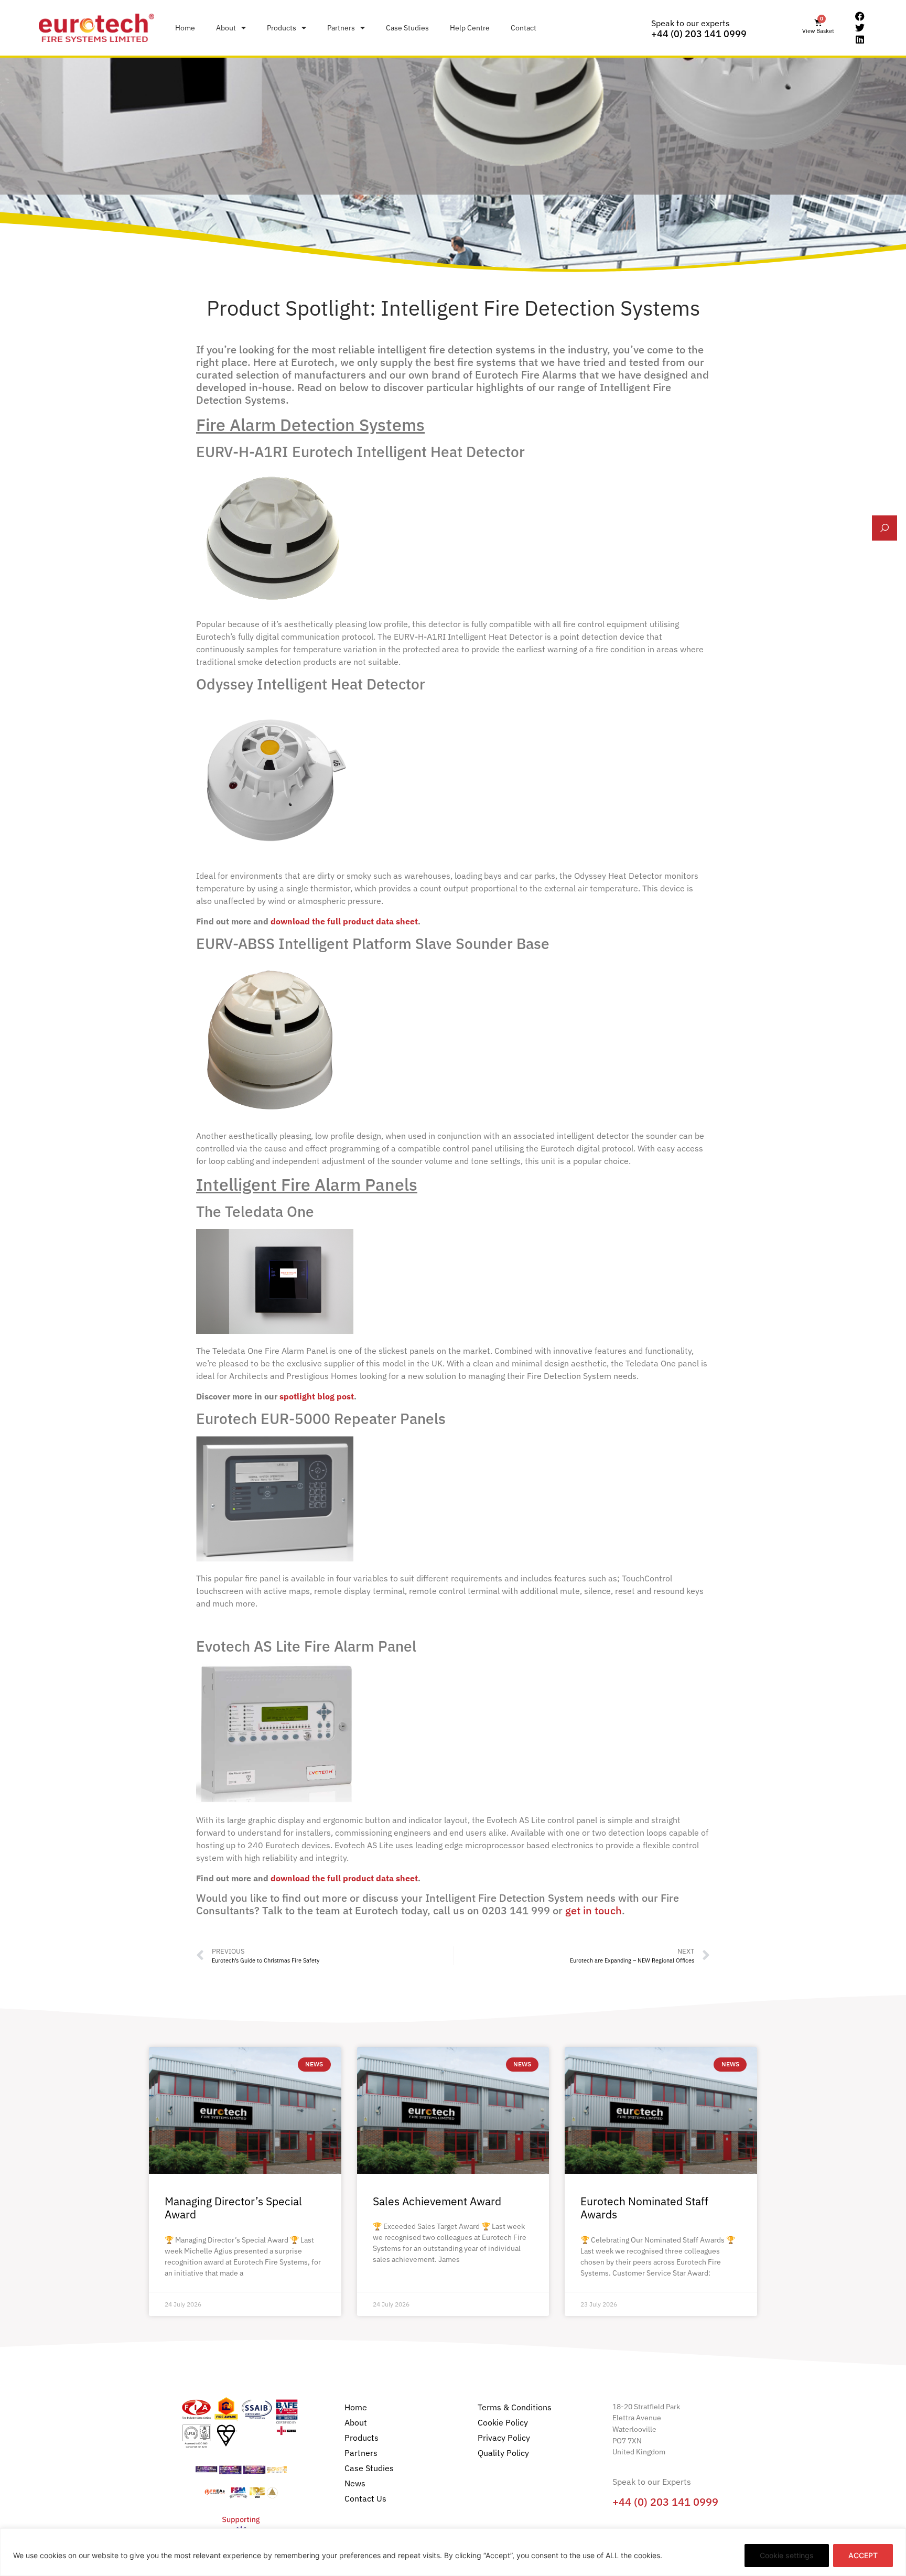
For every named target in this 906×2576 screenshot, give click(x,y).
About (226, 28)
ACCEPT (863, 2555)
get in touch (594, 1910)
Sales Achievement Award (437, 2201)
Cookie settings (787, 2555)
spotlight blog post (317, 1396)
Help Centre (470, 28)
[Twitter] (860, 28)
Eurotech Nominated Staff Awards (644, 2208)
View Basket (818, 31)
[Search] (885, 528)
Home (185, 28)
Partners (341, 28)
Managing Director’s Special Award (233, 2208)
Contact (524, 28)
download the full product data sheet (344, 921)
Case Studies (407, 28)
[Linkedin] (860, 39)
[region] (453, 2552)
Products (282, 28)
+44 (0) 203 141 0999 (699, 34)
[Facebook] (860, 17)
